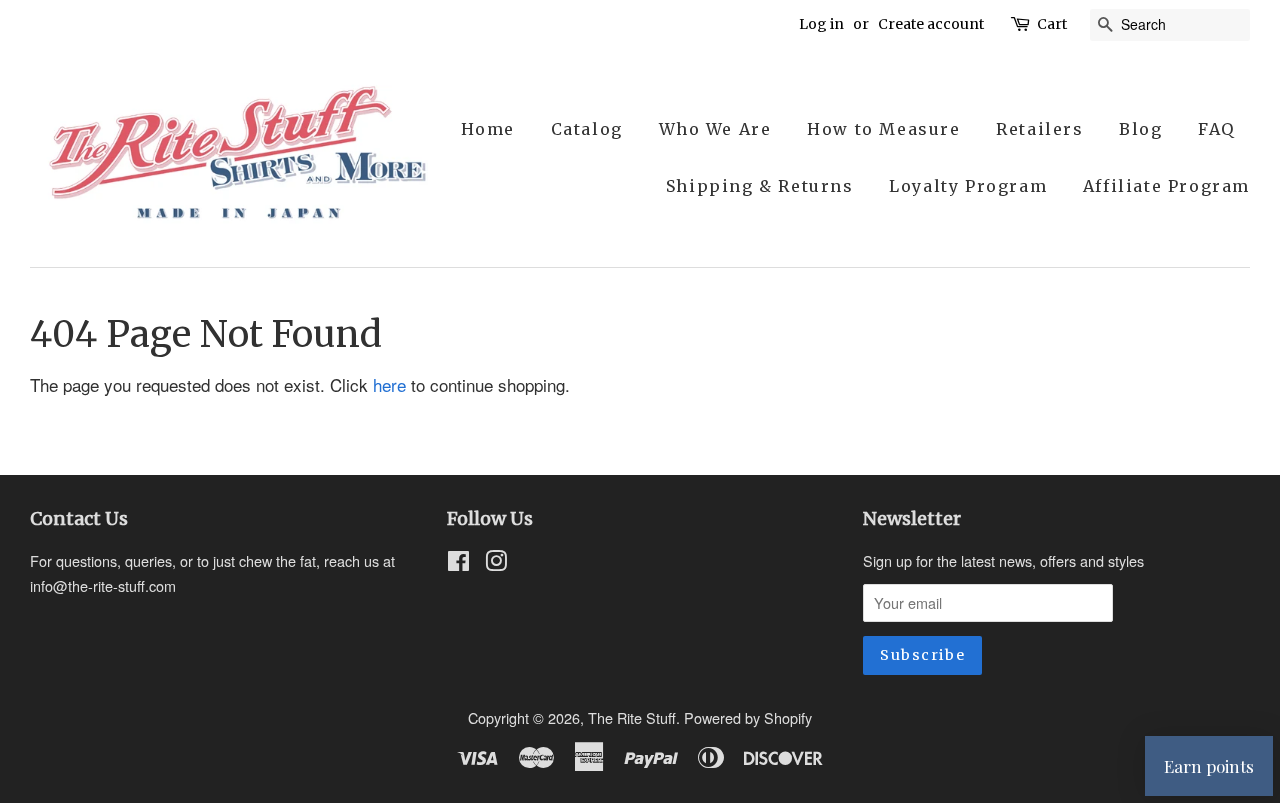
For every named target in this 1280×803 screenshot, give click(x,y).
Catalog (587, 129)
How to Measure (883, 129)
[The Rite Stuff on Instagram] (496, 563)
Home (488, 129)
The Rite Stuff (632, 717)
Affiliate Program (1166, 186)
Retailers (1039, 129)
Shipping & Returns (760, 186)
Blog (1140, 129)
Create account (931, 24)
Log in (821, 24)
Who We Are (715, 129)
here (389, 384)
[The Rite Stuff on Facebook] (458, 563)
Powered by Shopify (748, 717)
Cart (1052, 24)
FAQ (1216, 129)
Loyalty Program (968, 186)
